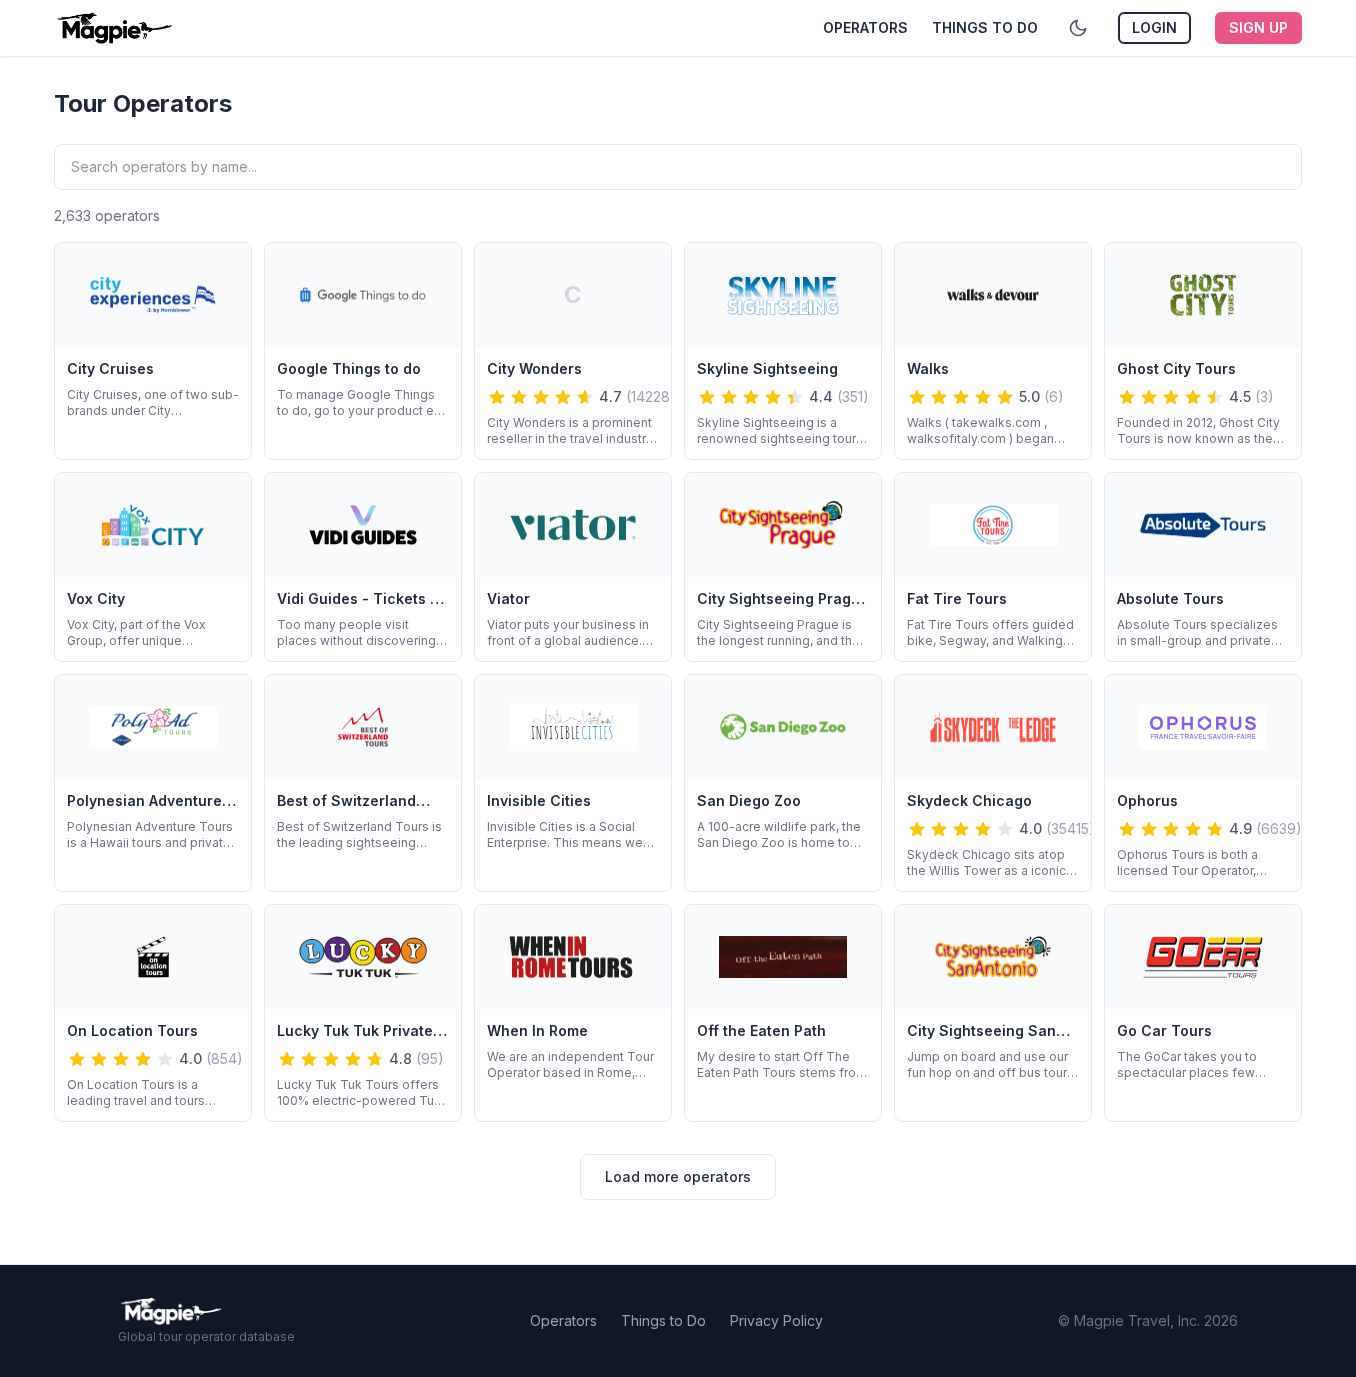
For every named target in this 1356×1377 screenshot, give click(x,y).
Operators (865, 27)
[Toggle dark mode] (1078, 28)
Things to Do (985, 27)
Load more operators (678, 1176)
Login (1154, 27)
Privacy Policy (776, 1320)
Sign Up (1258, 27)
